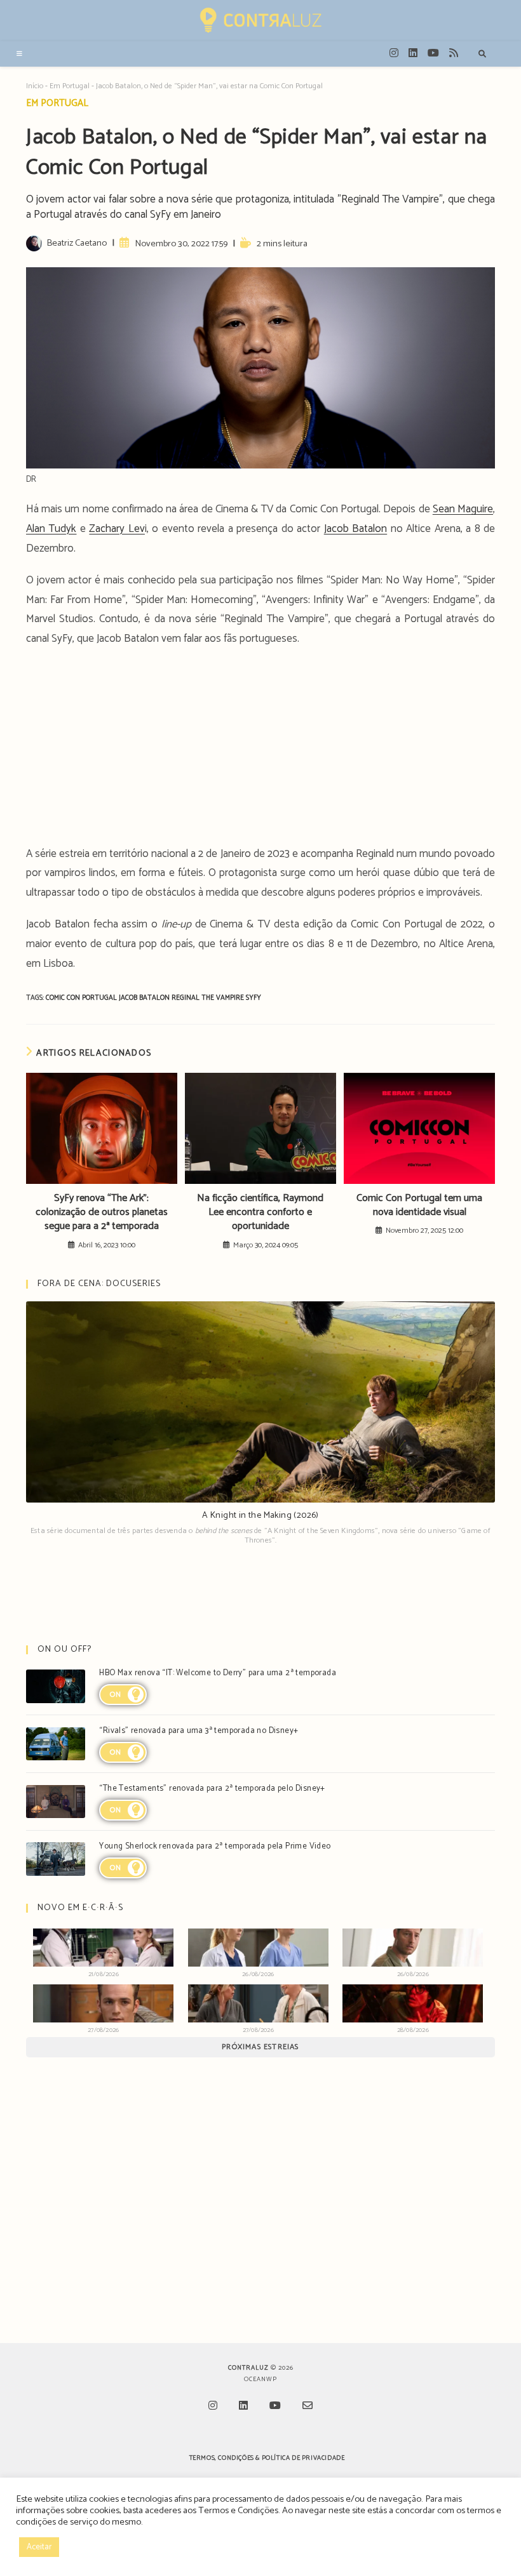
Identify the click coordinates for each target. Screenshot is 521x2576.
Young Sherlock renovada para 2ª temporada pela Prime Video (215, 1846)
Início (35, 86)
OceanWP (260, 2379)
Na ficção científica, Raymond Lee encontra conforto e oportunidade (260, 1213)
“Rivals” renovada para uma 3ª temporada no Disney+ (199, 1731)
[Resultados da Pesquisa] (482, 55)
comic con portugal (82, 998)
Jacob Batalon (355, 529)
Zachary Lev (117, 529)
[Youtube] (275, 2407)
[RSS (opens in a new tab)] (454, 53)
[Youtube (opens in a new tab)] (433, 53)
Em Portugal (70, 86)
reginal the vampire (209, 998)
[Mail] (308, 2407)
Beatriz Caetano (77, 243)
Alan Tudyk (51, 529)
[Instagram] (213, 2407)
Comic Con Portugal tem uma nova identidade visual (419, 1206)
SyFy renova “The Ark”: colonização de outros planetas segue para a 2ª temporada (102, 1213)
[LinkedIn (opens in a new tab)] (413, 53)
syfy (254, 998)
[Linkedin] (243, 2407)
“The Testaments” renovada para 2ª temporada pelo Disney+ (212, 1789)
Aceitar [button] (39, 2547)
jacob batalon (145, 998)
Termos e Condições (238, 2511)
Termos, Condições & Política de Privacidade (267, 2458)
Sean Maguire (463, 509)
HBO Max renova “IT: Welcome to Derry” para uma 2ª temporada (218, 1673)
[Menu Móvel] (20, 54)
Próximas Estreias (260, 2047)
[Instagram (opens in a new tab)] (394, 53)
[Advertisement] (260, 750)
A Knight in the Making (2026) (260, 1516)
